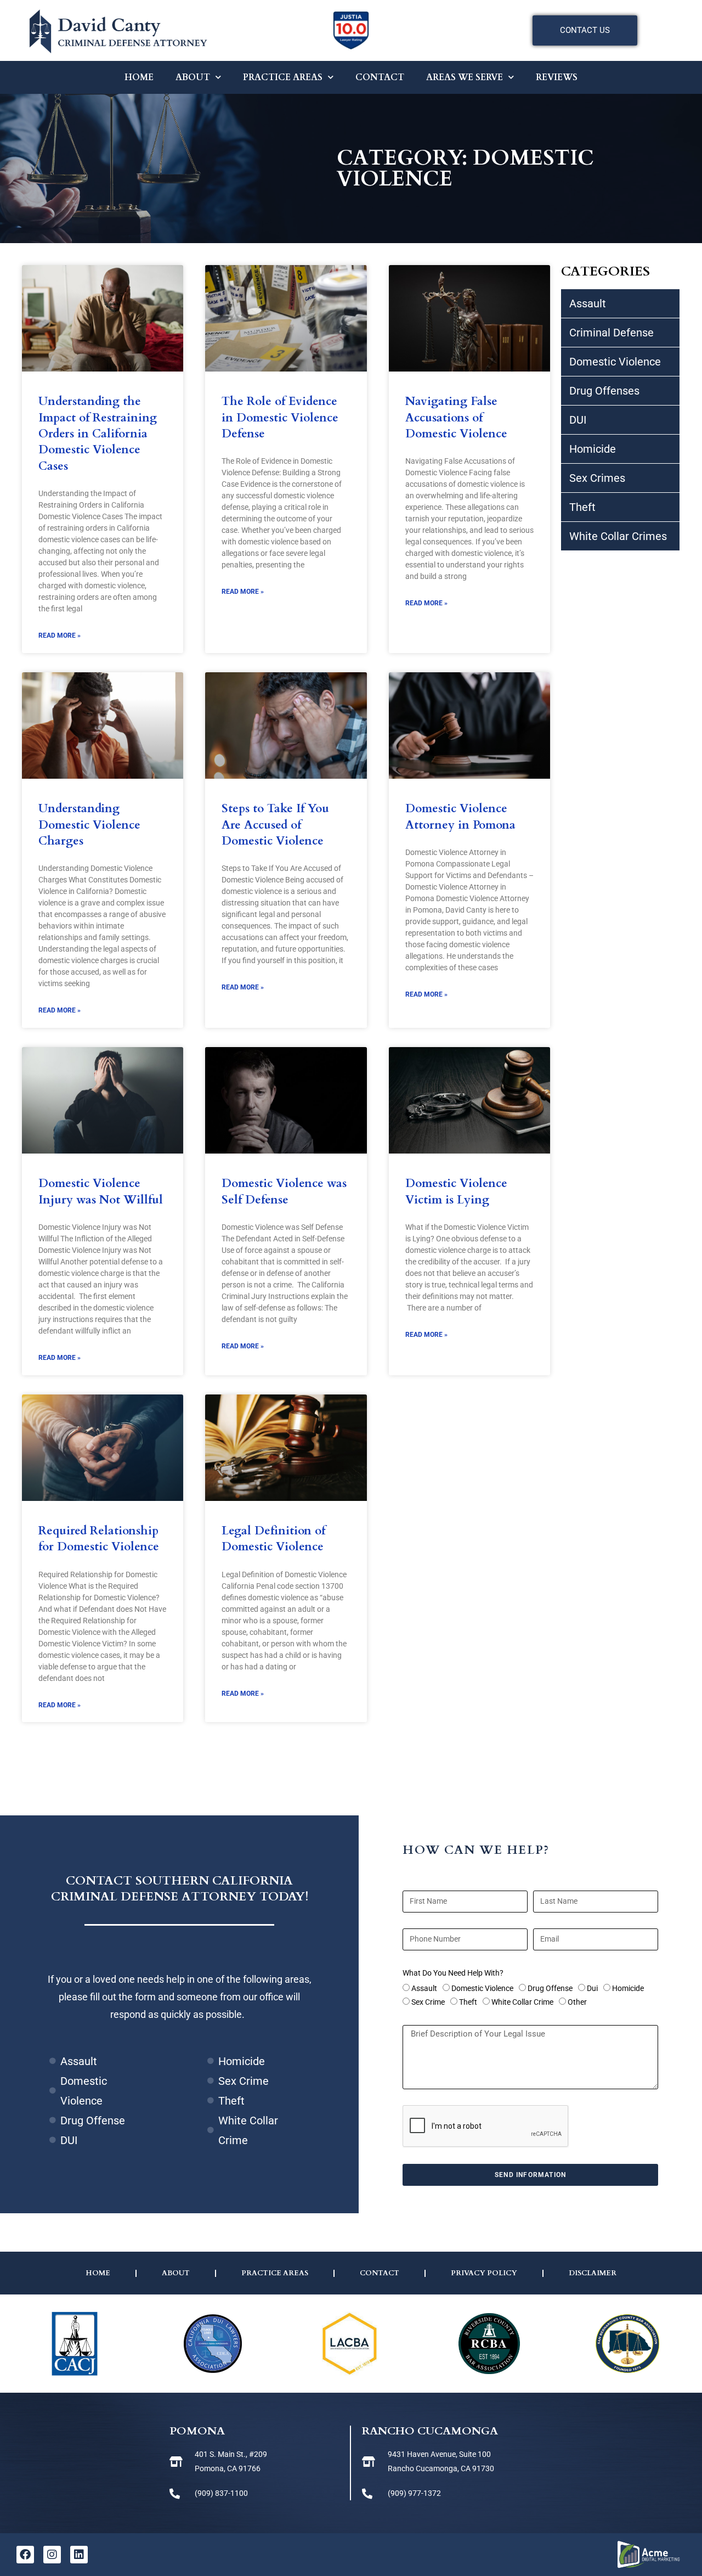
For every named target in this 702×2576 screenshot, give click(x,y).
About (193, 77)
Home (139, 77)
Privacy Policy (484, 2273)
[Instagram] (52, 2555)
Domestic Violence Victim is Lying (456, 1191)
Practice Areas (283, 77)
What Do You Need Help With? (453, 1973)
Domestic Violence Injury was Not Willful (101, 1191)
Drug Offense (550, 1988)
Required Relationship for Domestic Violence (99, 1539)
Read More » (60, 635)
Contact (380, 77)
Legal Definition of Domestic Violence (273, 1539)
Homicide (628, 1988)
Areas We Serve (465, 77)
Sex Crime (428, 2002)
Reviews (557, 77)
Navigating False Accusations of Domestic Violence (456, 418)
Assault (424, 1988)
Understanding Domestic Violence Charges (89, 825)
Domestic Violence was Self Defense (284, 1191)
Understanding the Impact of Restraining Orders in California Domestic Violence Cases (98, 434)
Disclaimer (593, 2273)
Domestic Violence (482, 1988)
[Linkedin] (79, 2555)
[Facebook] (25, 2555)
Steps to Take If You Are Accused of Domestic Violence (275, 825)
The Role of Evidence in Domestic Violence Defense (280, 418)
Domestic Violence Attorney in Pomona (460, 817)
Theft (468, 2002)
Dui (592, 1988)
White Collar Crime (522, 2002)
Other (577, 2002)
